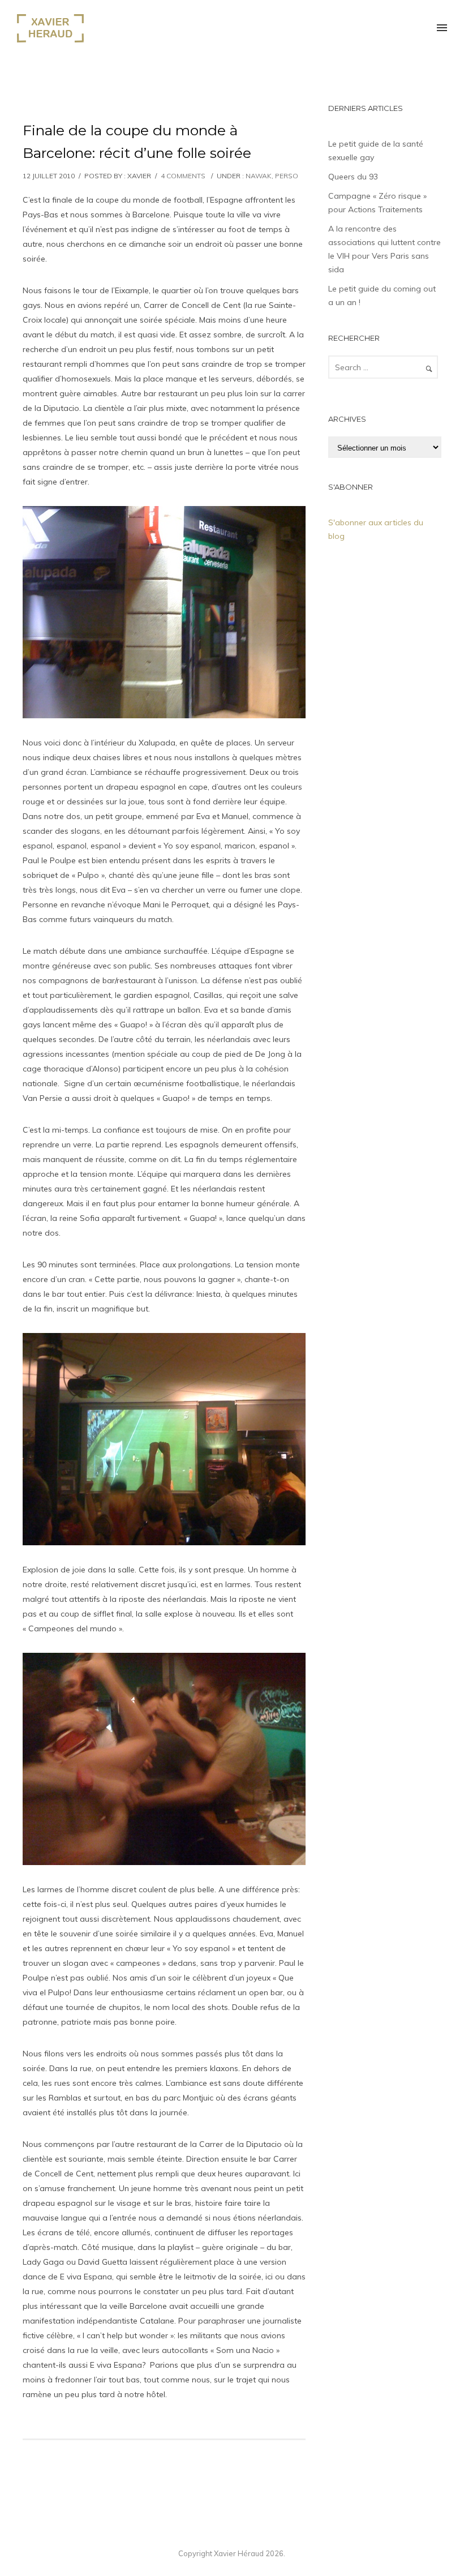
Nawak (259, 176)
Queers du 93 (353, 177)
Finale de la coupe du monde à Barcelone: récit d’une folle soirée (137, 142)
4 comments (183, 176)
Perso (287, 176)
